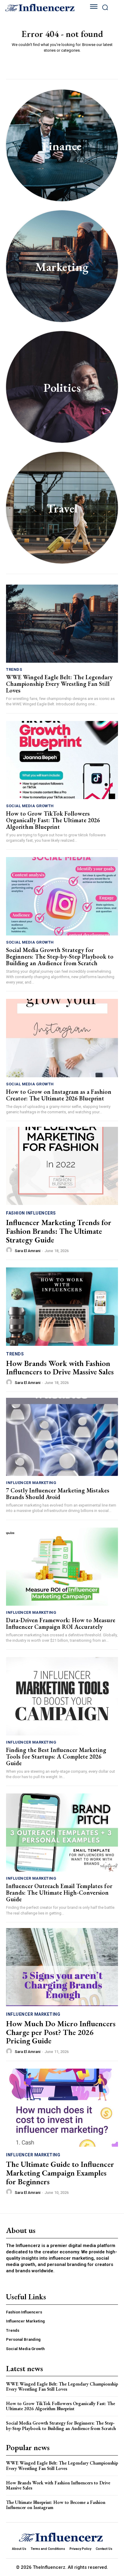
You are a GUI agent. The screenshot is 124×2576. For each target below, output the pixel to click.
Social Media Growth (30, 806)
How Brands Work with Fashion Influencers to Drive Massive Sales (60, 1368)
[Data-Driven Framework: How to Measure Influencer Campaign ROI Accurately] (62, 1567)
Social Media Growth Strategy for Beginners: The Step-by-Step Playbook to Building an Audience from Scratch (60, 956)
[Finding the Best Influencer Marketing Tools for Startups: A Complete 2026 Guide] (62, 1696)
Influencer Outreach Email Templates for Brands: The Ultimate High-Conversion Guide (59, 1893)
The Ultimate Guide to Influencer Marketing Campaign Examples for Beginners (60, 2173)
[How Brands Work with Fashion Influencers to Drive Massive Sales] (62, 1306)
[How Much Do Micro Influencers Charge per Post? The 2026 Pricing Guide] (62, 1967)
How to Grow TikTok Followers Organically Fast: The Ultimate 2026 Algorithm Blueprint (53, 820)
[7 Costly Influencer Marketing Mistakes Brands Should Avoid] (62, 1437)
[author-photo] (10, 1250)
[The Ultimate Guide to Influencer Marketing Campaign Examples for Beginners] (62, 2108)
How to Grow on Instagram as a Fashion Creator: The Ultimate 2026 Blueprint (59, 1095)
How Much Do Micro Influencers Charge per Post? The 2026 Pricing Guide (61, 2032)
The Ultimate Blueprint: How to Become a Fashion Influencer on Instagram (56, 2505)
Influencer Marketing (31, 1483)
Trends (14, 669)
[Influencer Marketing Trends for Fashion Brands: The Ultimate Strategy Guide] (62, 1166)
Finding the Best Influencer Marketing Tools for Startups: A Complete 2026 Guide (56, 1756)
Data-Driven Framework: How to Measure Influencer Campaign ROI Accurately (61, 1623)
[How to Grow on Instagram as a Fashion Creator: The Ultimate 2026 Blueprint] (62, 1038)
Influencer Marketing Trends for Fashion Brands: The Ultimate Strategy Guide (59, 1231)
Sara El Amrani (28, 1251)
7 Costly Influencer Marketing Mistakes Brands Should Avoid (58, 1494)
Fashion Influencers (31, 1213)
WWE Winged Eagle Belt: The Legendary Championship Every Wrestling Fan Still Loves (59, 684)
